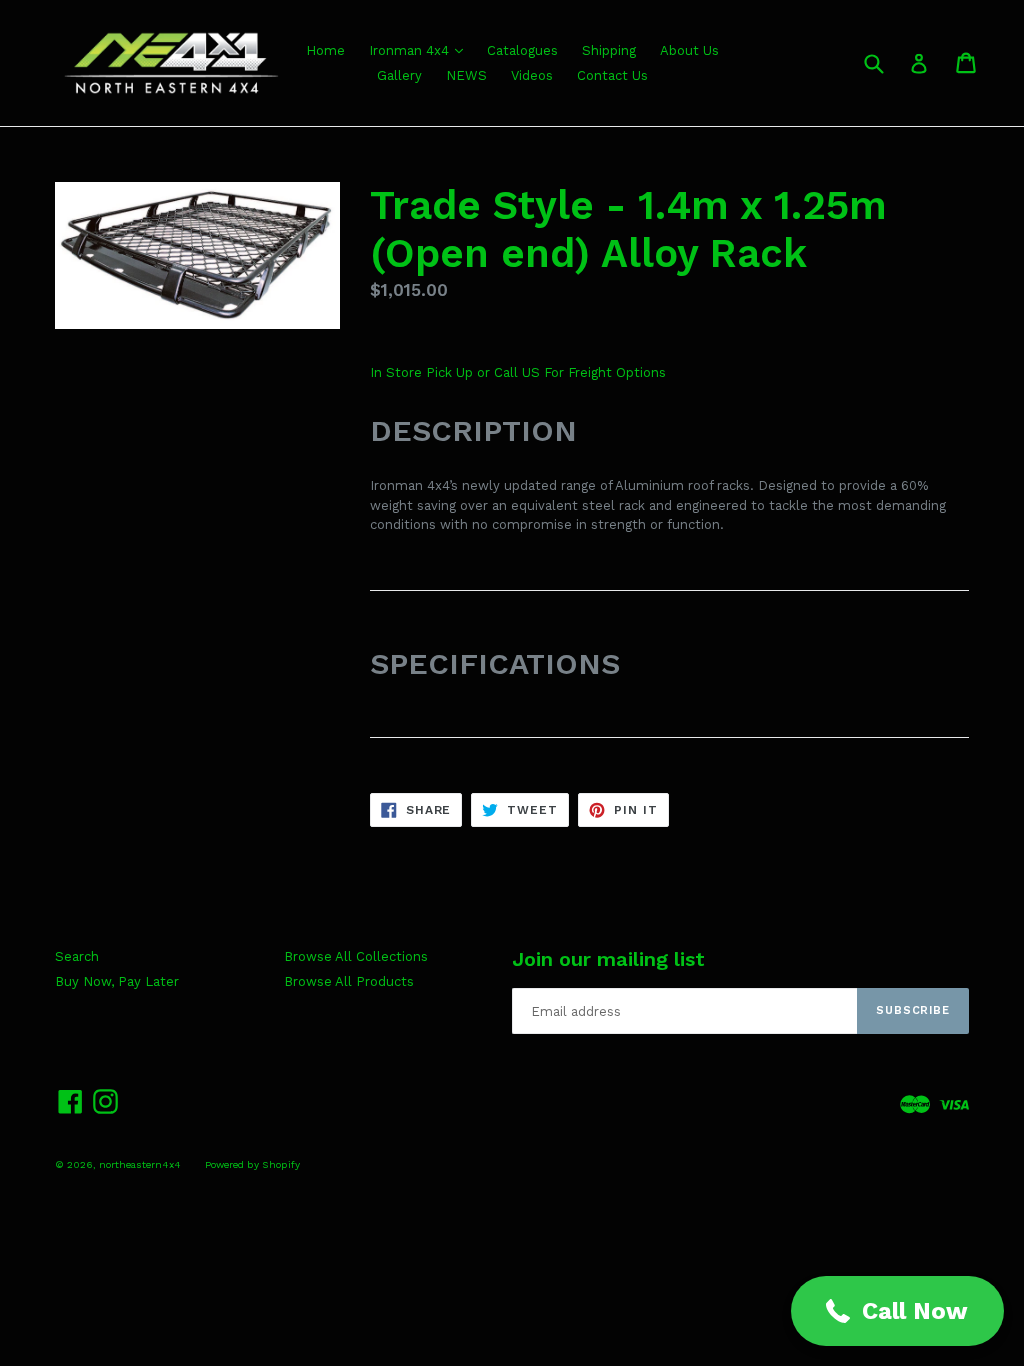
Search (77, 956)
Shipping (609, 50)
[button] (897, 1311)
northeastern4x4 (140, 1164)
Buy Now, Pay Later (117, 981)
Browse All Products (349, 981)
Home (325, 50)
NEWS (466, 75)
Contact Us (612, 75)
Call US (519, 372)
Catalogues (522, 50)
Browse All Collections (356, 956)
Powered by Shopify (252, 1164)
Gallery (399, 75)
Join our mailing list (608, 959)
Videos (532, 75)
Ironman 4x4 (411, 50)
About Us (689, 50)
